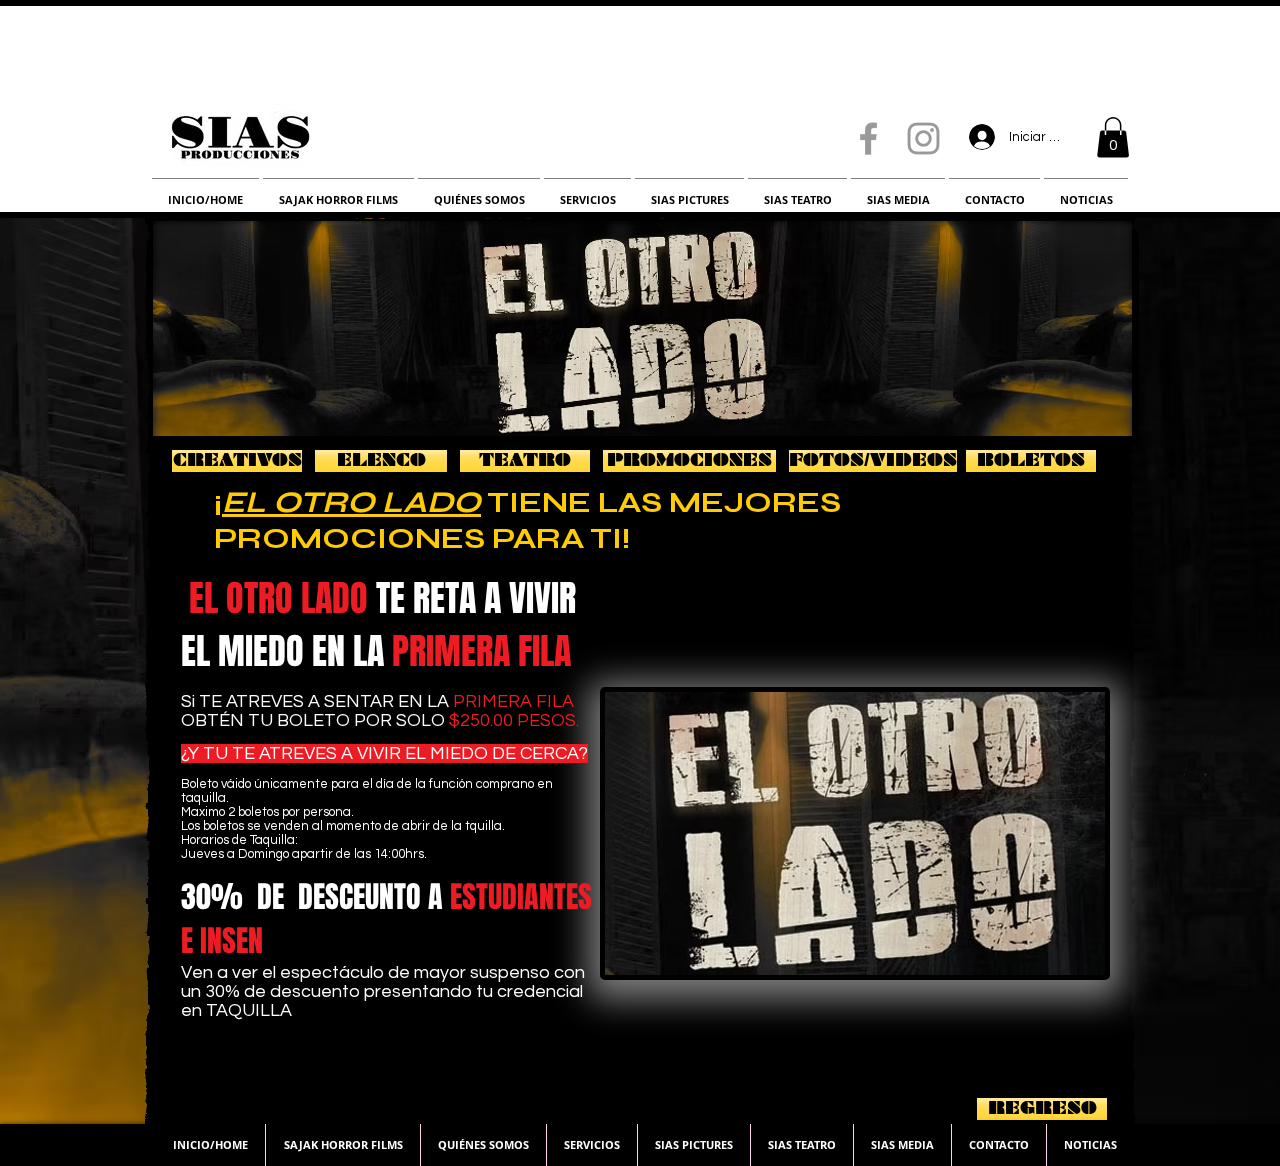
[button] (1113, 137)
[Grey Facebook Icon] (868, 138)
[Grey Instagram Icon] (923, 138)
